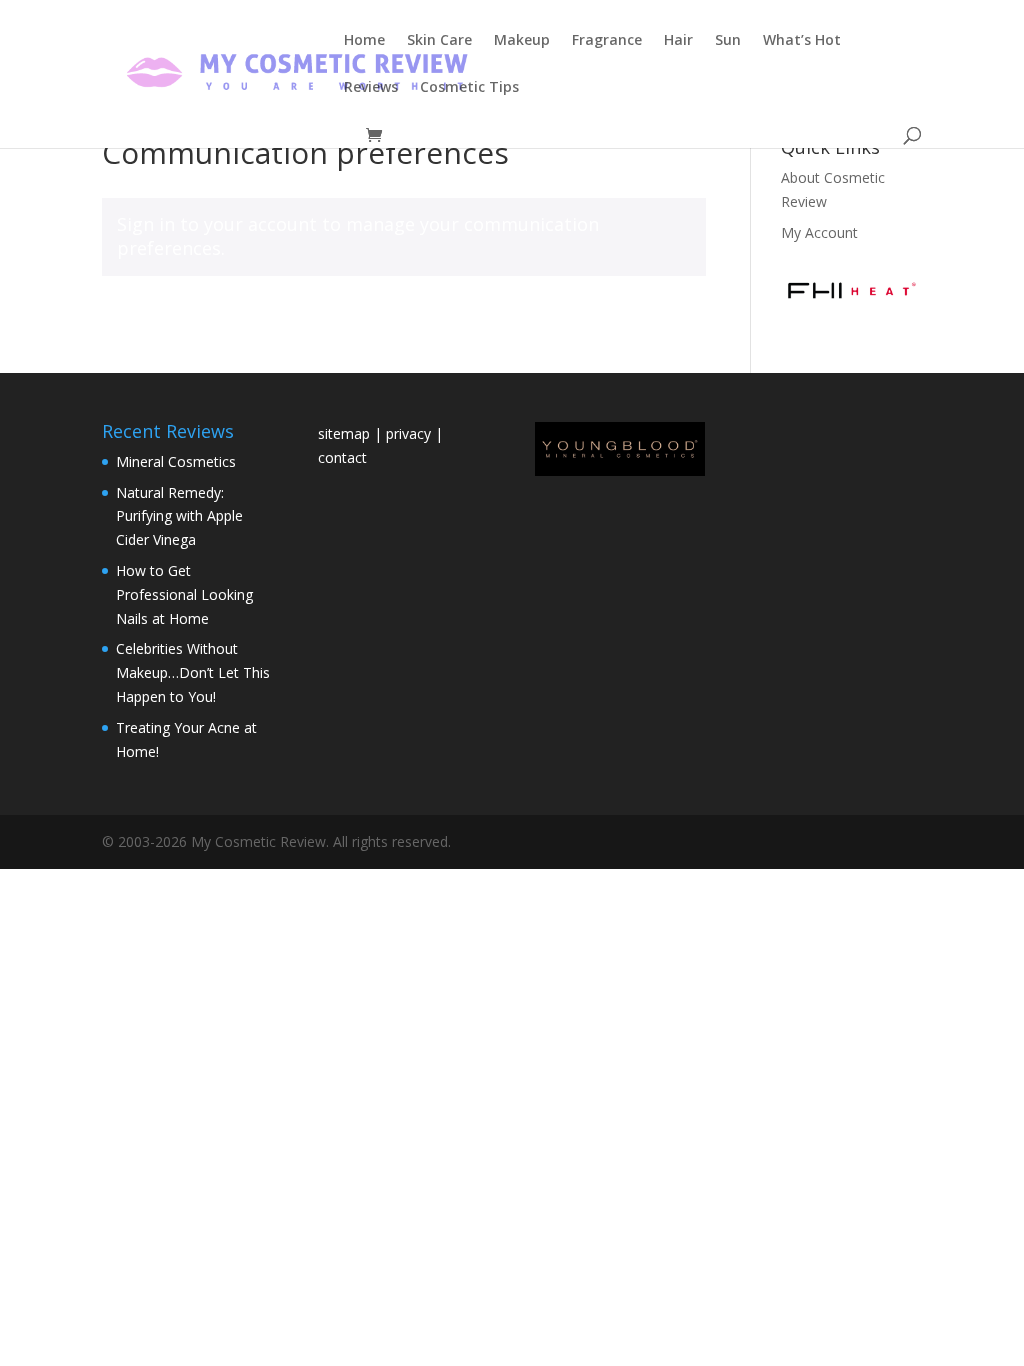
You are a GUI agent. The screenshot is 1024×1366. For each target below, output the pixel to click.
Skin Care (439, 41)
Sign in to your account (217, 224)
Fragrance (607, 41)
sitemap (346, 433)
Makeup (522, 41)
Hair (678, 41)
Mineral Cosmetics (176, 461)
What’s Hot (802, 41)
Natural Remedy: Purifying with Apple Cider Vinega (179, 516)
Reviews (371, 88)
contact (342, 457)
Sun (728, 41)
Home (364, 41)
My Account (819, 232)
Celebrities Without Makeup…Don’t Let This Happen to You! (193, 672)
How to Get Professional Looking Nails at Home (184, 594)
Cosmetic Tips (469, 88)
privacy (408, 433)
